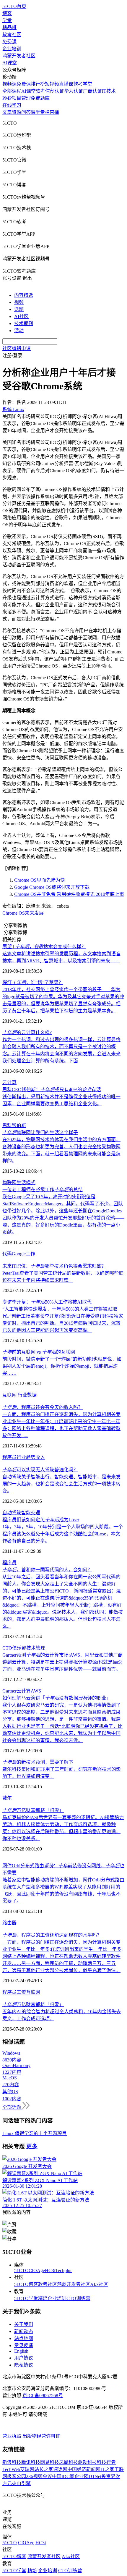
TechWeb (11, 2469)
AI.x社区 (99, 2284)
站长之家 (44, 2469)
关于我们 (24, 2324)
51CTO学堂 (26, 2298)
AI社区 (21, 316)
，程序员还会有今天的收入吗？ (43, 1407)
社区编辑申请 (17, 348)
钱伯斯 (19, 1125)
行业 (22, 1395)
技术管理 (36, 1648)
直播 (54, 112)
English (21, 2351)
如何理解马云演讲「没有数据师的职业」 (57, 1698)
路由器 (9, 1923)
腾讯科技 (31, 2462)
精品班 (9, 28)
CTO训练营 (78, 2298)
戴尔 (7, 1798)
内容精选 (24, 295)
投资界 (108, 2476)
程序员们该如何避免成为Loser (41, 1520)
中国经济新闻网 (84, 2469)
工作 (30, 1254)
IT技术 (109, 91)
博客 (7, 13)
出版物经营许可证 (41, 2436)
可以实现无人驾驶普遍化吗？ (40, 1470)
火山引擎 (21, 2483)
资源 (17, 112)
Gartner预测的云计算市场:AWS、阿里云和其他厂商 (62, 1655)
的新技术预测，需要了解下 (38, 1762)
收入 (40, 1457)
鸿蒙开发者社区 (19, 56)
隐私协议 (24, 2365)
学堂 (7, 20)
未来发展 (34, 913)
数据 (32, 1395)
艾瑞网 (27, 2469)
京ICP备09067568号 (43, 2396)
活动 (19, 331)
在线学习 (12, 105)
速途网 (60, 2469)
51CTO (21, 2270)
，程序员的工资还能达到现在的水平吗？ (52, 1935)
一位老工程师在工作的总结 (43, 1190)
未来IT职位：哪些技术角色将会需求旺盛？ (54, 1266)
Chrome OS (14, 913)
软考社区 (12, 35)
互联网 (10, 1395)
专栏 (45, 112)
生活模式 (26, 1183)
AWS (36, 1691)
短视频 (52, 84)
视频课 (9, 84)
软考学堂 (83, 84)
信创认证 (55, 91)
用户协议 (24, 2358)
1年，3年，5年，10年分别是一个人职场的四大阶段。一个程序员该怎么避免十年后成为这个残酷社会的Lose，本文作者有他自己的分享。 (63, 1534)
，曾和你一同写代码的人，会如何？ (47, 1570)
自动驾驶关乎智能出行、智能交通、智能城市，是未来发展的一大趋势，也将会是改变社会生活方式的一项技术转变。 (61, 1484)
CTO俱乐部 (14, 1648)
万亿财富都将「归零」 (33, 1810)
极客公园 (17, 2476)
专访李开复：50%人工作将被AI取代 (47, 1302)
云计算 (9, 1083)
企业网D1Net (88, 2476)
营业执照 (12, 2436)
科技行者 (106, 2462)
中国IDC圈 (63, 2476)
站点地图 (24, 2338)
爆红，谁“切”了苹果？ (33, 982)
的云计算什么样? (27, 1032)
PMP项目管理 (17, 98)
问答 (26, 112)
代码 (7, 1254)
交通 (35, 1513)
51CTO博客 (26, 2284)
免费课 (9, 42)
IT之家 (107, 2469)
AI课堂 (10, 63)
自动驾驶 (12, 1513)
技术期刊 (24, 323)
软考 (40, 91)
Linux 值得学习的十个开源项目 (35, 2133)
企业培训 (12, 49)
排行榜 (38, 84)
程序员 (9, 1457)
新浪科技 (12, 2462)
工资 (21, 1992)
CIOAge (37, 2270)
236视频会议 (39, 2476)
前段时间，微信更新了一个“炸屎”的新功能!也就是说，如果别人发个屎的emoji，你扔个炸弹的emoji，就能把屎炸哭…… (62, 1366)
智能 (26, 1513)
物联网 (9, 1183)
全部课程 (12, 91)
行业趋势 (26, 1457)
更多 (32, 2146)
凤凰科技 (69, 2462)
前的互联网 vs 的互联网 (39, 1352)
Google (19, 1254)
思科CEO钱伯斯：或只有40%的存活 (52, 1090)
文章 (7, 112)
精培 (43, 2298)
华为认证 (74, 91)
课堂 (35, 112)
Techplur (63, 2270)
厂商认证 (92, 91)
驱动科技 (87, 2462)
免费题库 (40, 98)
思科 (7, 1125)
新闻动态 (24, 2331)
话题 (19, 309)
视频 (19, 302)
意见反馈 (24, 2345)
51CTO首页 (14, 6)
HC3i (50, 2270)
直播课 (66, 84)
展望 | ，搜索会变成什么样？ (44, 947)
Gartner (9, 1691)
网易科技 (50, 2462)
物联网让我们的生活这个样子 (40, 1133)
